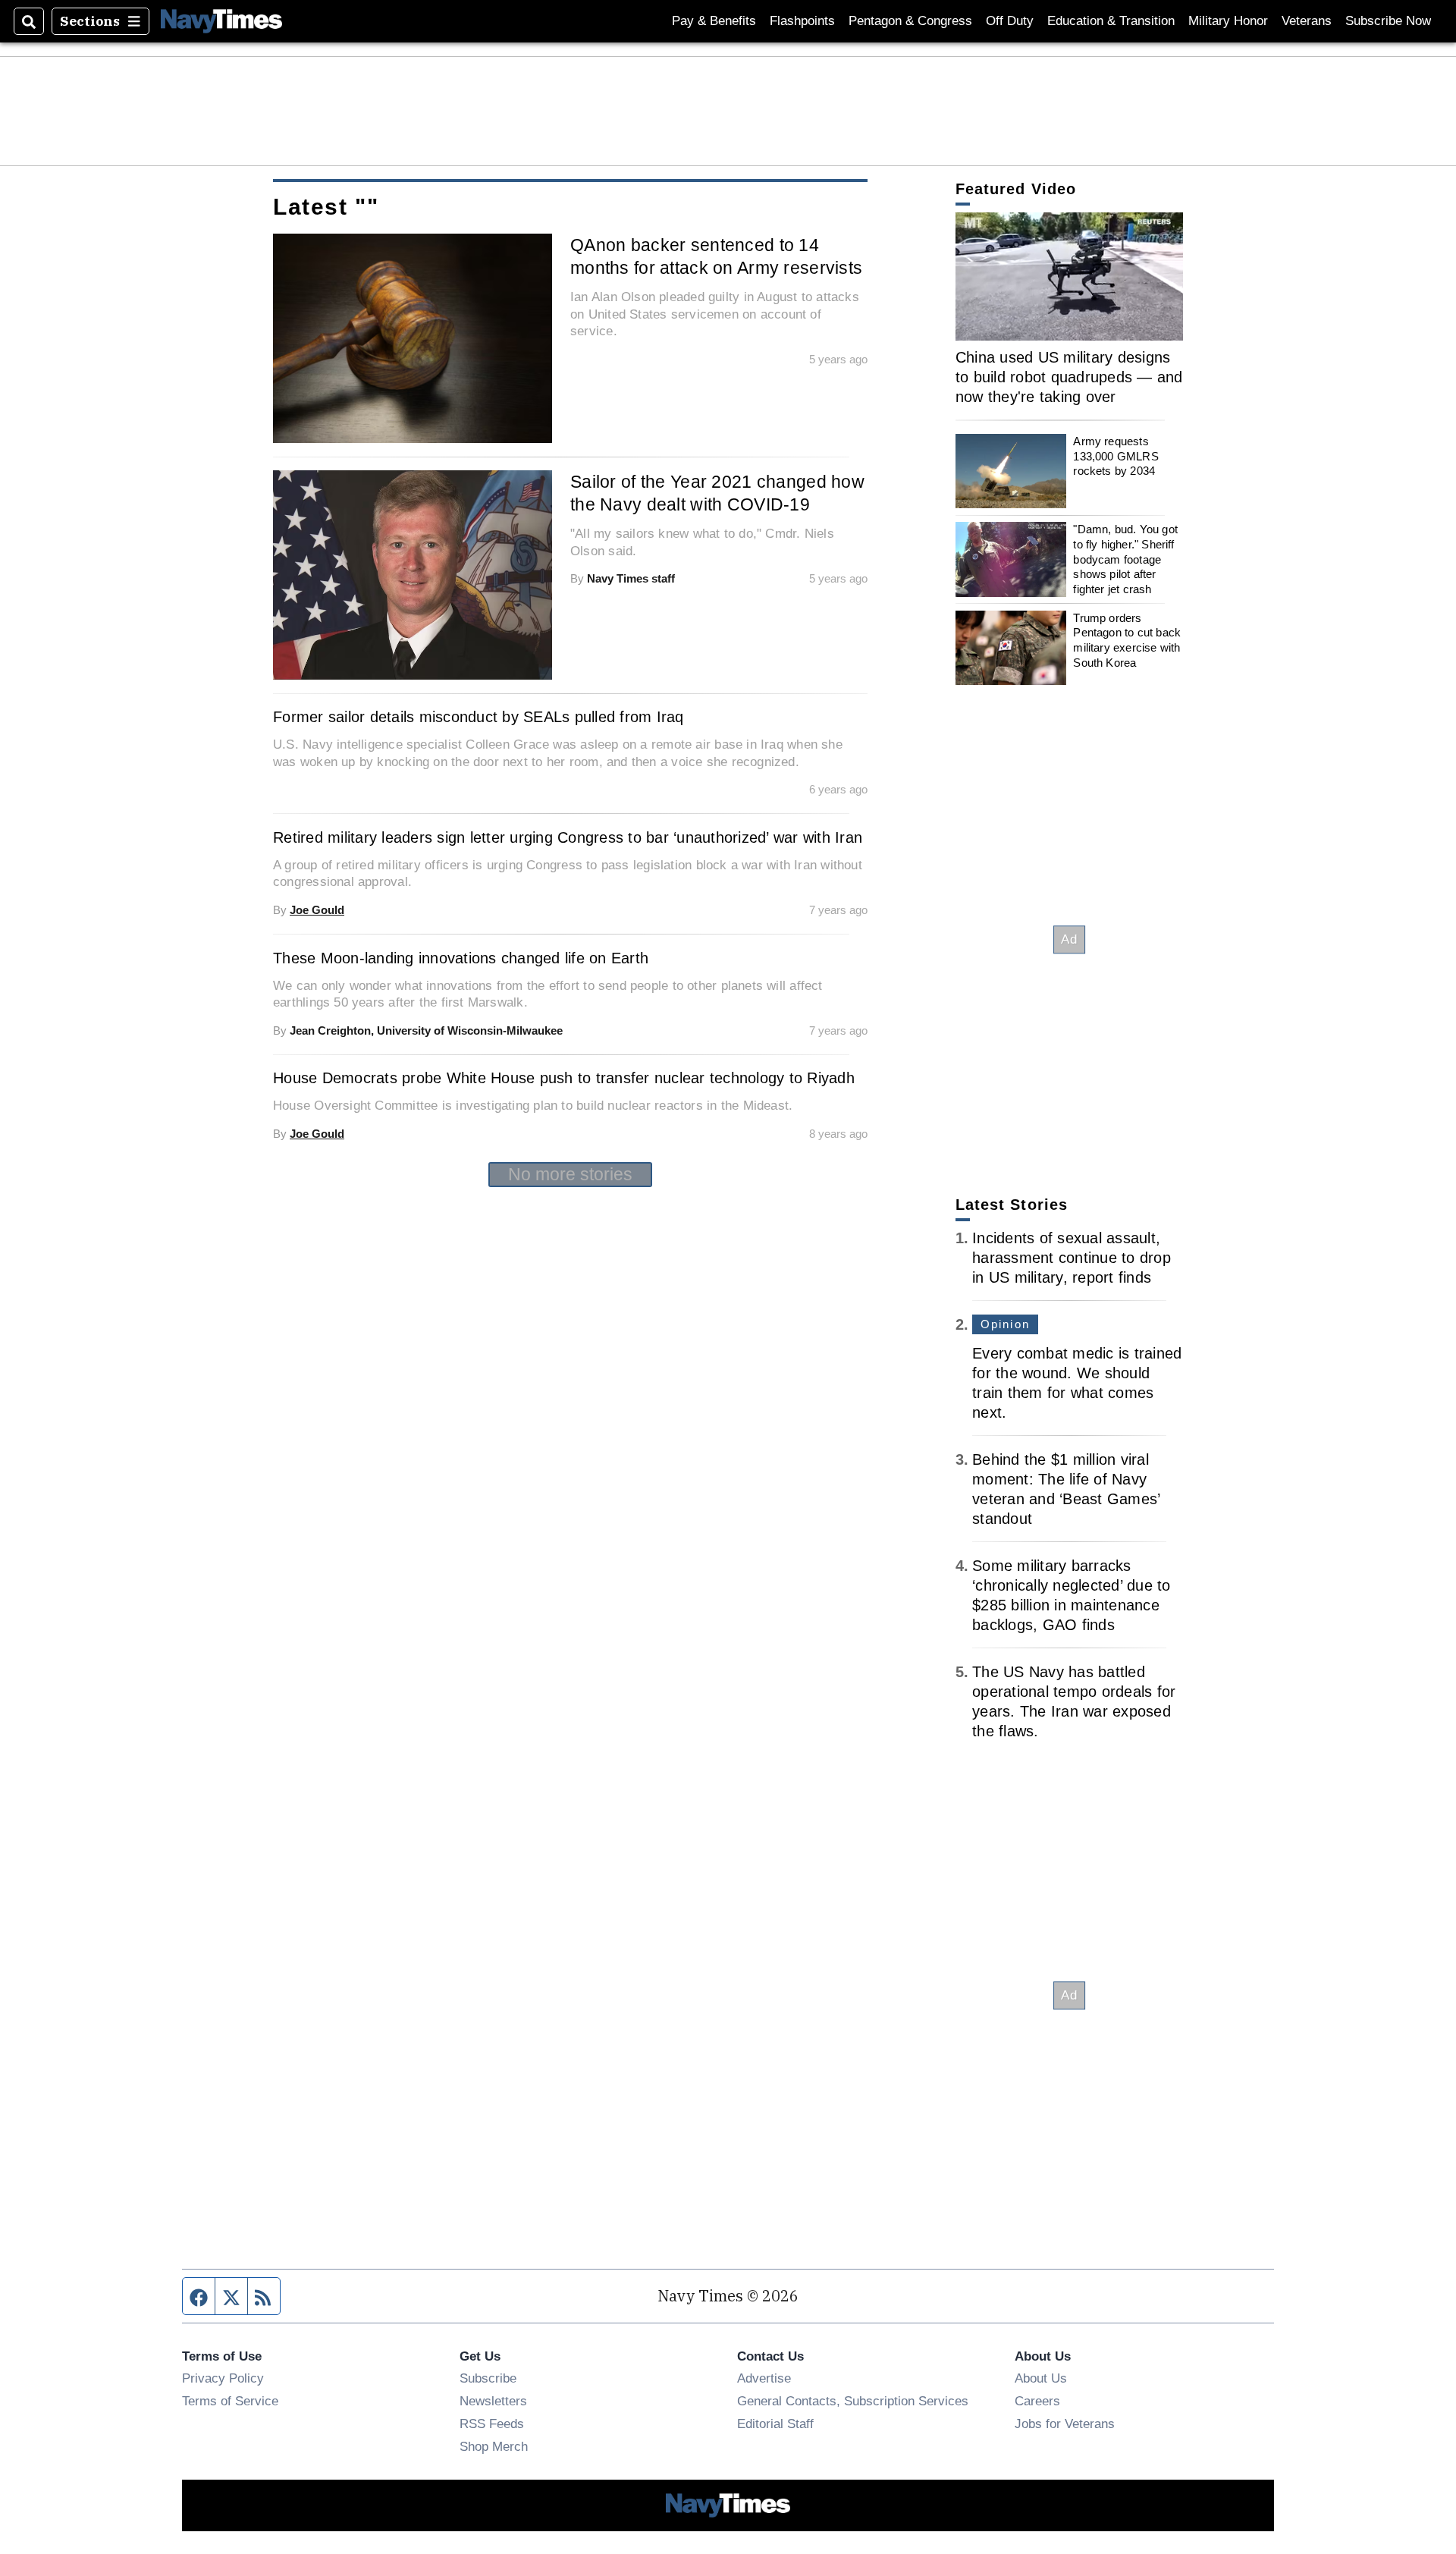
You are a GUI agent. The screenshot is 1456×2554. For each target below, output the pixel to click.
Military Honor (1228, 21)
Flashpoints (802, 21)
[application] (1069, 276)
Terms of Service (230, 2401)
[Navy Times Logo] (221, 21)
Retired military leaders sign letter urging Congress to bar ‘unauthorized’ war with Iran (568, 837)
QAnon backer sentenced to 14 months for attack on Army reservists (716, 256)
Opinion (1005, 1324)
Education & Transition (1111, 21)
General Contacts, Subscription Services (853, 2401)
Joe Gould (317, 910)
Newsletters (493, 2401)
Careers (1037, 2401)
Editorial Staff (775, 2424)
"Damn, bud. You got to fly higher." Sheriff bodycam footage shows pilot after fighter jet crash (1125, 559)
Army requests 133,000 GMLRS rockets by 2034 (1116, 456)
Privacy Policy (223, 2378)
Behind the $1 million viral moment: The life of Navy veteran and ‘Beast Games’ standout (1066, 1489)
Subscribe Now (1388, 21)
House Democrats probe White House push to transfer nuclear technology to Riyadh (564, 1078)
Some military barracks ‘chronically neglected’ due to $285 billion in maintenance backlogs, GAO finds (1072, 1595)
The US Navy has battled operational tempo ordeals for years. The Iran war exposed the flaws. (1074, 1701)
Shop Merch (494, 2446)
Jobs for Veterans (1065, 2424)
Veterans (1307, 21)
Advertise (764, 2378)
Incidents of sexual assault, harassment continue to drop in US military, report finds (1072, 1258)
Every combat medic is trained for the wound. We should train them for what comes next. (1077, 1383)
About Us (1041, 2378)
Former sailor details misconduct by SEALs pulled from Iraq (479, 717)
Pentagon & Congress (910, 21)
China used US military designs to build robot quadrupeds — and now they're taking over (1069, 377)
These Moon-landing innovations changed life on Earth (461, 958)
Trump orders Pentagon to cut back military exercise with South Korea (1127, 640)
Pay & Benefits (714, 21)
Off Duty (1010, 21)
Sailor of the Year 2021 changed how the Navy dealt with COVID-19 (717, 493)
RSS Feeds (492, 2424)
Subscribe (488, 2378)
